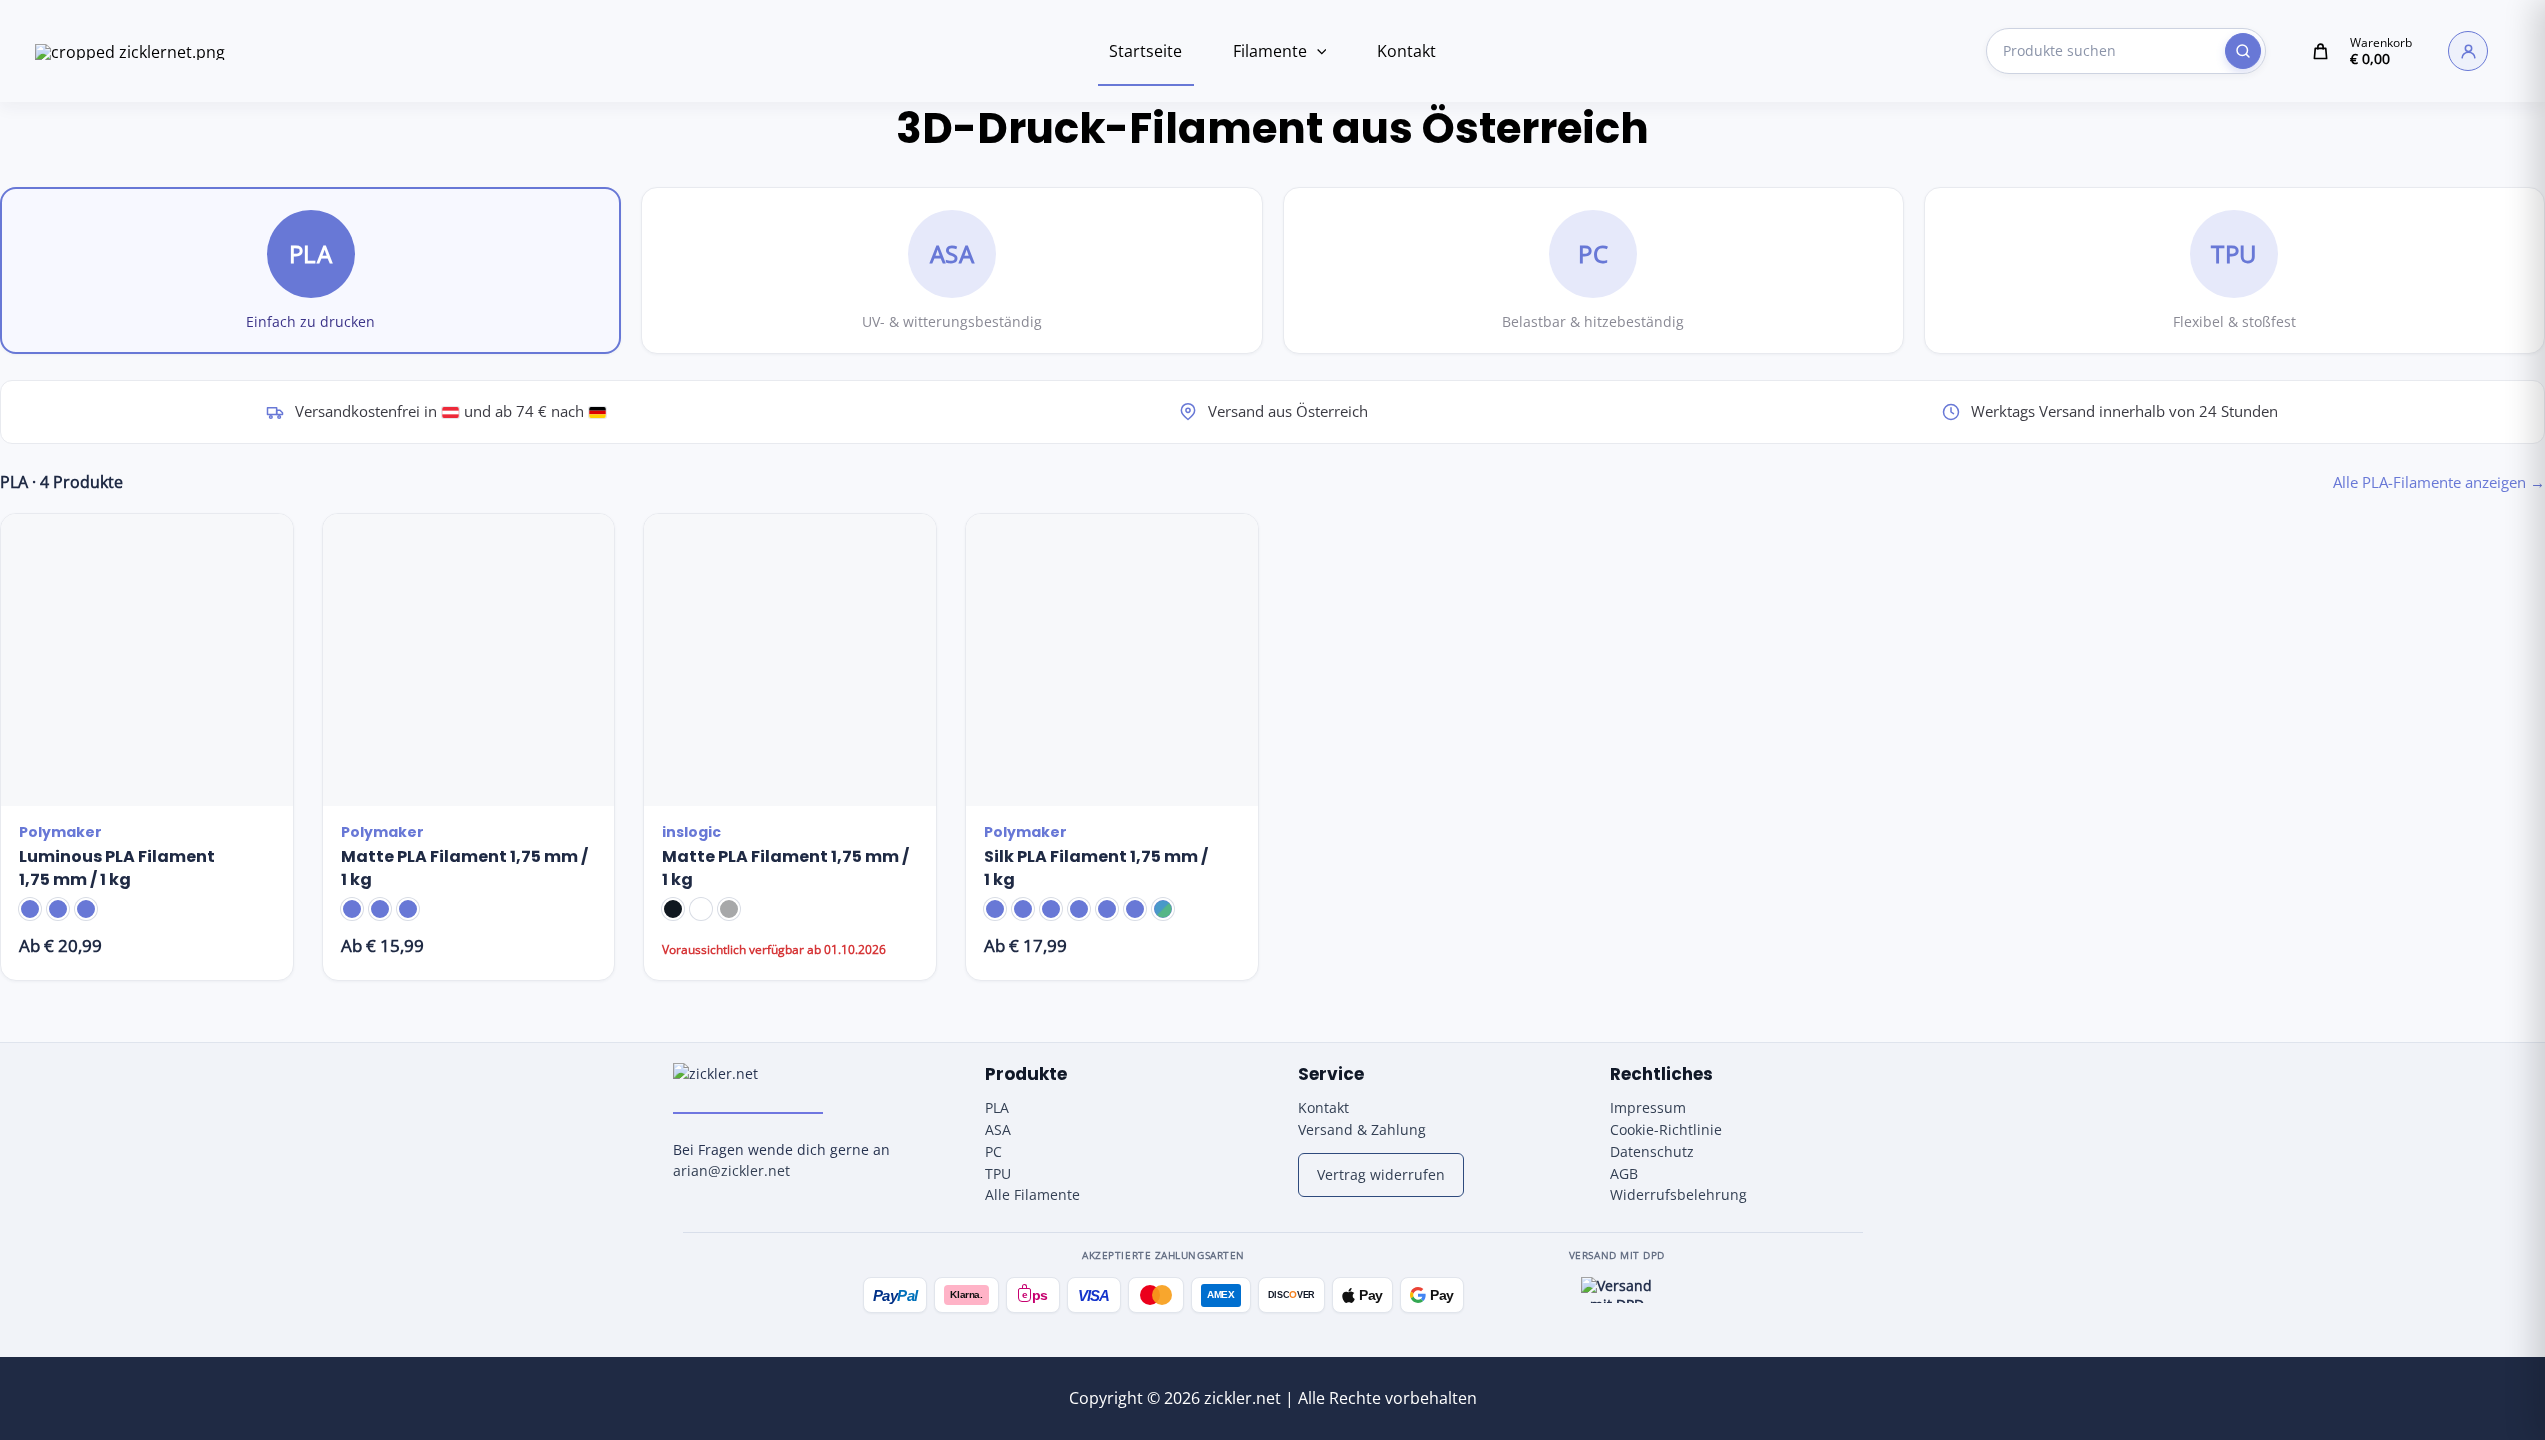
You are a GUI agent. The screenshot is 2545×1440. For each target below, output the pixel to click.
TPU (998, 1173)
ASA (998, 1129)
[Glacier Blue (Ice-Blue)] (380, 909)
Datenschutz (1652, 1151)
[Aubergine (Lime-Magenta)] (1107, 909)
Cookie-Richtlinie (1666, 1129)
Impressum (1648, 1107)
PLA (997, 1107)
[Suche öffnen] (2243, 51)
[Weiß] (701, 909)
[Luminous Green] (58, 909)
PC (993, 1151)
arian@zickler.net (731, 1170)
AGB (1624, 1173)
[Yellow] (1079, 909)
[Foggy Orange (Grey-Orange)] (352, 909)
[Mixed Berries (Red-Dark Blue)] (408, 909)
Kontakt (1406, 51)
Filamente (1270, 51)
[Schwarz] (673, 909)
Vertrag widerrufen (1381, 1174)
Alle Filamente (1032, 1194)
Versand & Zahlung (1362, 1129)
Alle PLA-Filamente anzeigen (2439, 482)
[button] (1317, 51)
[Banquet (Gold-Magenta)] (1135, 909)
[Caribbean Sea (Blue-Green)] (1163, 909)
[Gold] (995, 909)
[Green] (1051, 909)
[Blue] (1023, 909)
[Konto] (2468, 51)
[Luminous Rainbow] (86, 909)
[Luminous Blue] (30, 909)
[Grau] (729, 909)
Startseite (1145, 51)
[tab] (310, 271)
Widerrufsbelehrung (1678, 1194)
